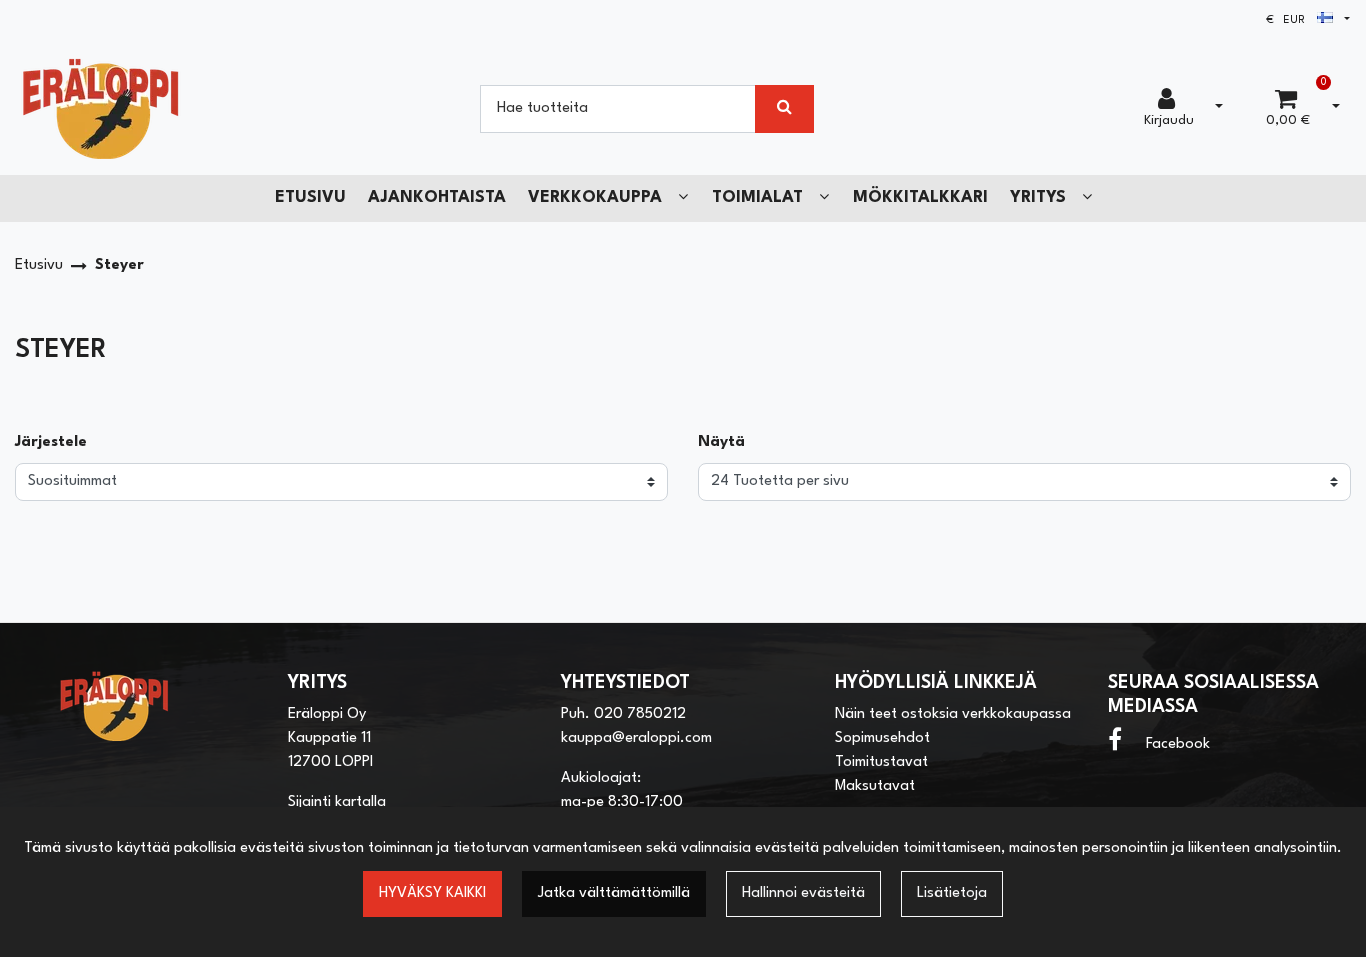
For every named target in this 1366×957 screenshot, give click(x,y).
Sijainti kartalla (337, 802)
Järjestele (51, 442)
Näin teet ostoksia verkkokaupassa (953, 714)
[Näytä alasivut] (683, 197)
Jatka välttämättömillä (614, 893)
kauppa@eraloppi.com (636, 738)
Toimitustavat (881, 762)
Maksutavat (875, 786)
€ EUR (1291, 20)
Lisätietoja (952, 893)
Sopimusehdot (882, 738)
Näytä (721, 442)
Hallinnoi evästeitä (803, 893)
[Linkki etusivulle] (101, 108)
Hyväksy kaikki (432, 893)
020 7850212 (640, 714)
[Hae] (784, 109)
